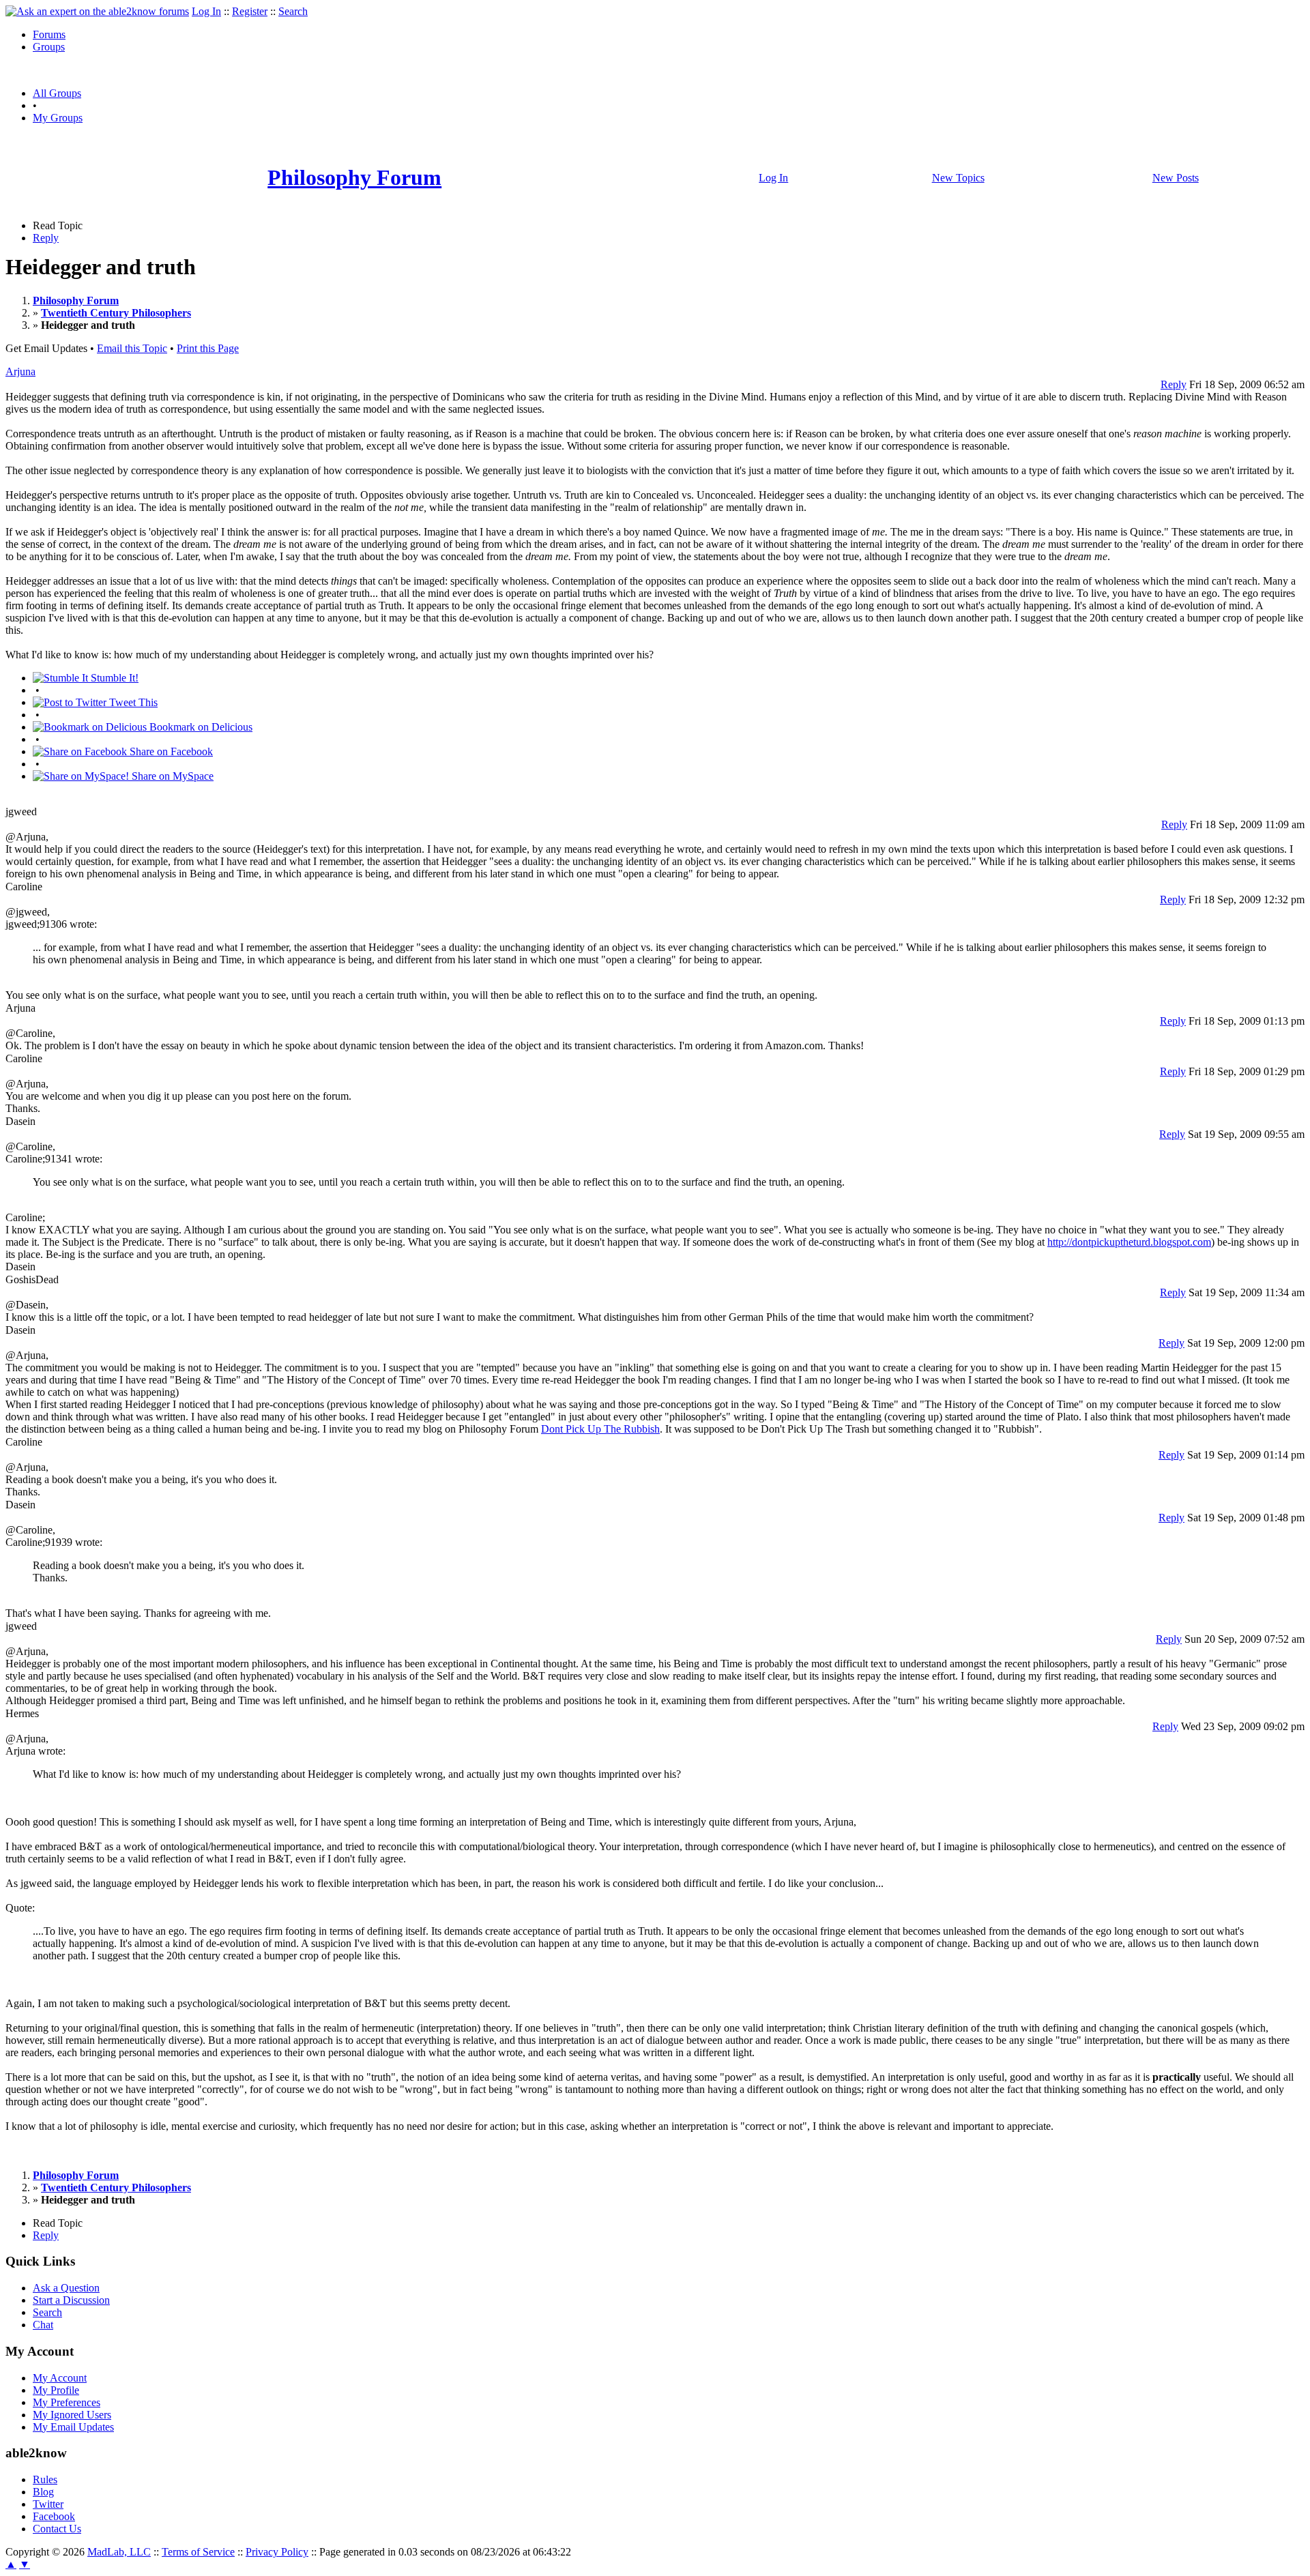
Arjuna (20, 371)
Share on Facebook (170, 751)
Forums (49, 34)
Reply (46, 238)
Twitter (48, 2504)
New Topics (958, 178)
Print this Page (208, 348)
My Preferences (67, 2402)
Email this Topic (132, 348)
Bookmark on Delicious (200, 727)
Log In (206, 11)
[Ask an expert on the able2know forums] (97, 11)
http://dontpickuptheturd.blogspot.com (1129, 1242)
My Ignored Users (72, 2415)
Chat (43, 2325)
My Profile (56, 2390)
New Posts (1176, 178)
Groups (49, 47)
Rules (45, 2479)
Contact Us (57, 2529)
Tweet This (132, 702)
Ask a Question (66, 2288)
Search (293, 11)
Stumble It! (113, 678)
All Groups (57, 93)
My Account (60, 2378)
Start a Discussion (71, 2300)
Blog (43, 2492)
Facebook (54, 2516)
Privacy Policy (277, 2552)
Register (250, 11)
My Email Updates (73, 2427)
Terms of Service (198, 2552)
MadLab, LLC (119, 2552)
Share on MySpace (171, 776)
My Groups (58, 118)
